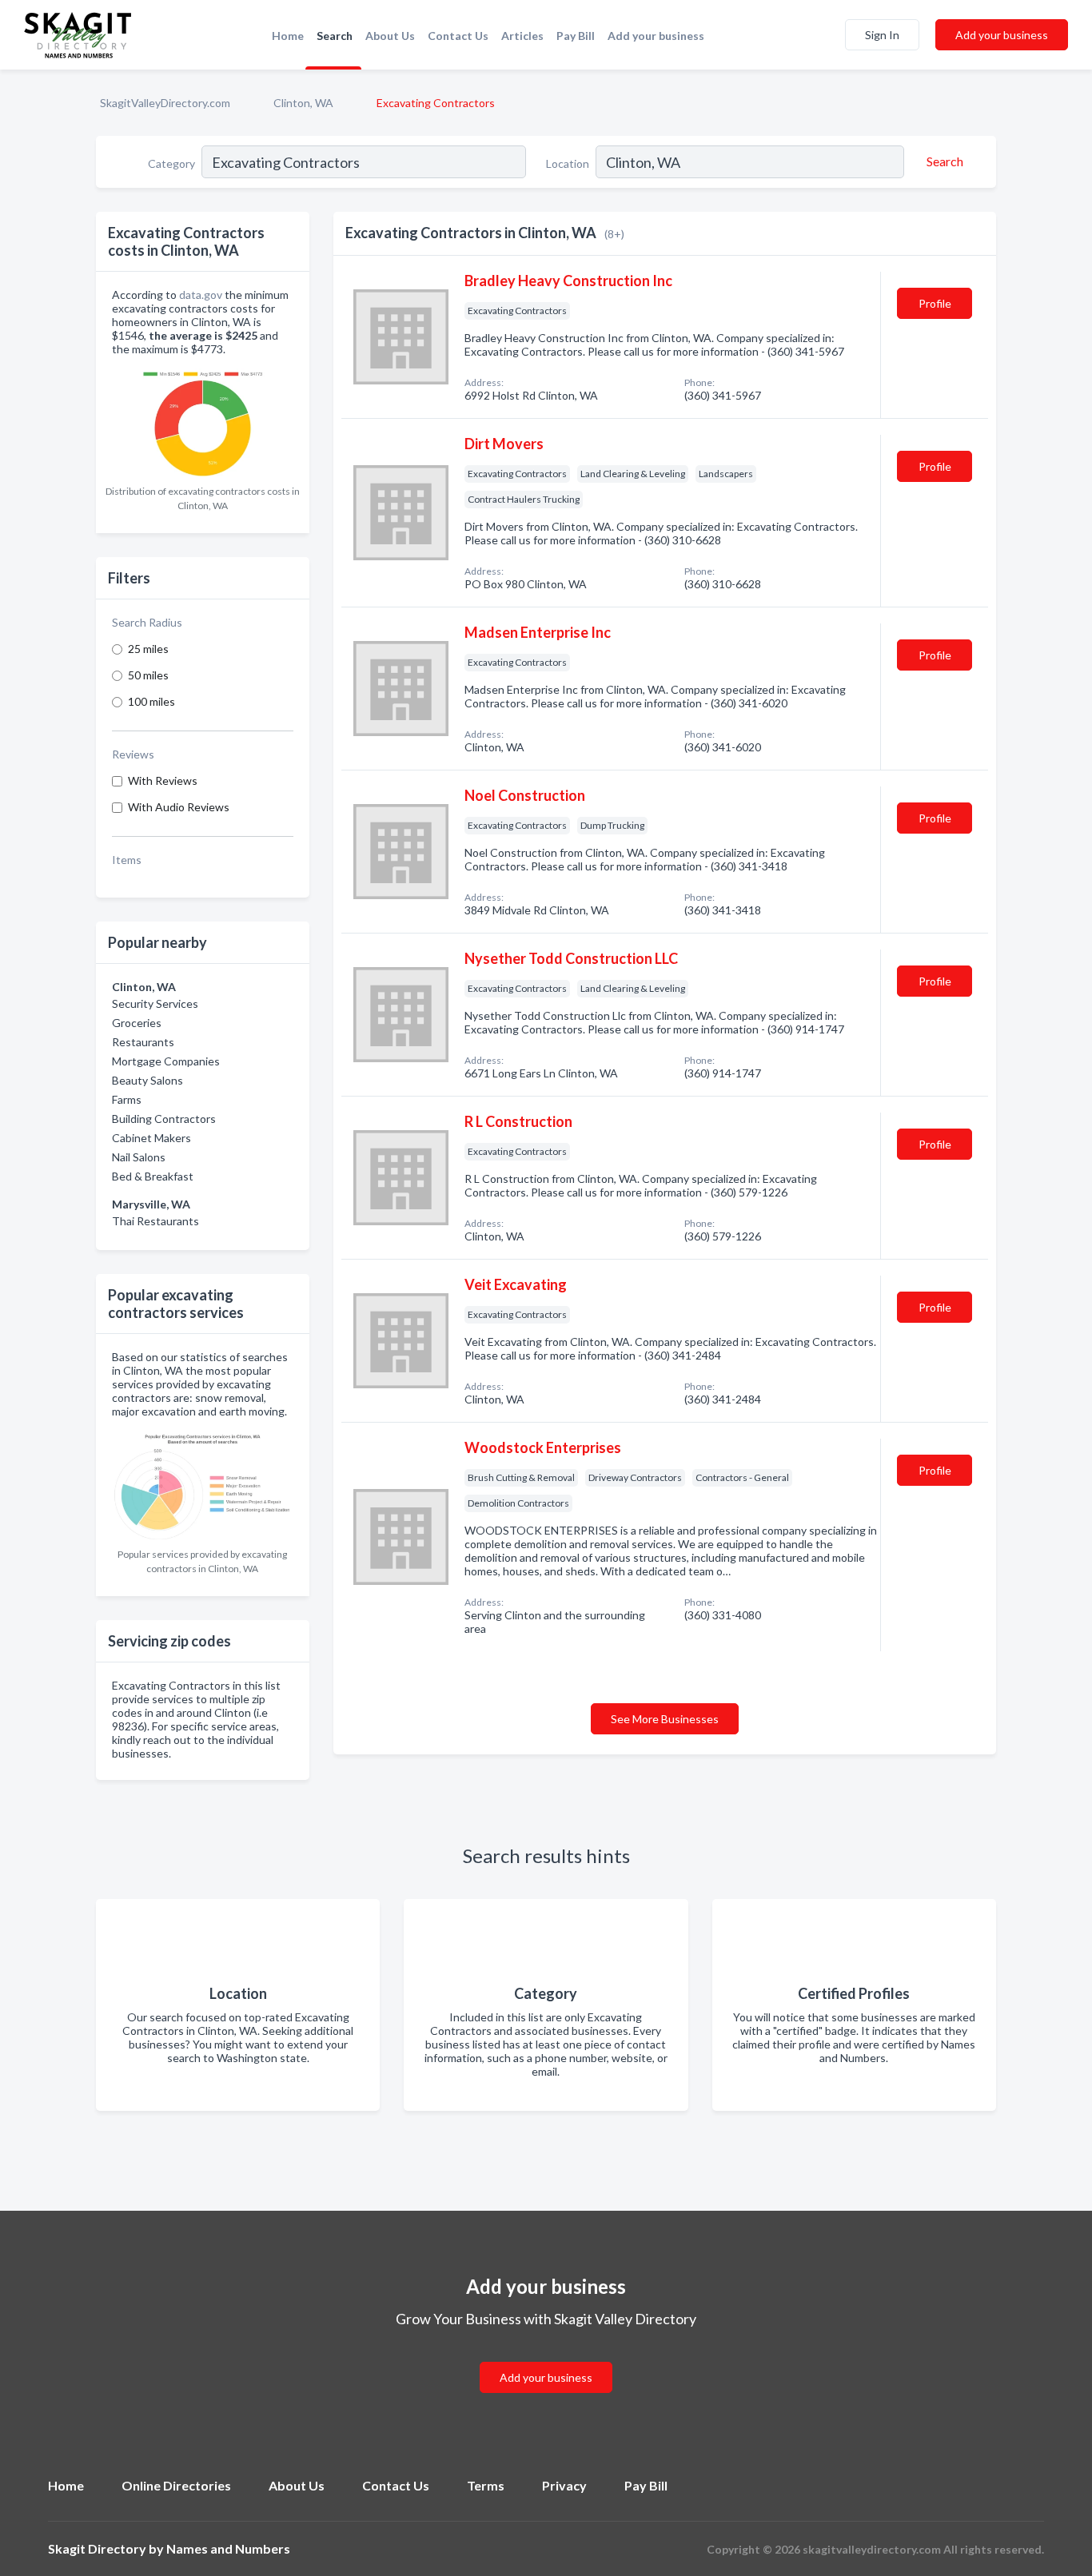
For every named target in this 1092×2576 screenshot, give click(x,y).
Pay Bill (576, 36)
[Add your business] (546, 2358)
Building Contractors (164, 1119)
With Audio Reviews (179, 807)
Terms (486, 2485)
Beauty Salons (147, 1080)
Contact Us (458, 36)
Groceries (137, 1023)
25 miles (148, 649)
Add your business (656, 36)
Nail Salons (139, 1157)
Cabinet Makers (151, 1138)
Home (288, 36)
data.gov (201, 295)
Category (171, 163)
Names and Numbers (228, 2548)
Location (568, 163)
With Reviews (163, 780)
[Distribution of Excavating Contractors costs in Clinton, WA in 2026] (203, 421)
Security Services (155, 1003)
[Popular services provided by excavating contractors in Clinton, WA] (203, 1483)
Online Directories (176, 2485)
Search (335, 36)
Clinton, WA (303, 103)
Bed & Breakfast (153, 1176)
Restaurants (143, 1042)
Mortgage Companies (166, 1061)
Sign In (882, 35)
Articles (522, 36)
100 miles (151, 701)
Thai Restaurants (155, 1221)
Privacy (564, 2485)
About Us (390, 36)
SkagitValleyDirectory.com (165, 103)
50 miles (148, 675)
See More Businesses (665, 1719)
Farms (127, 1099)
